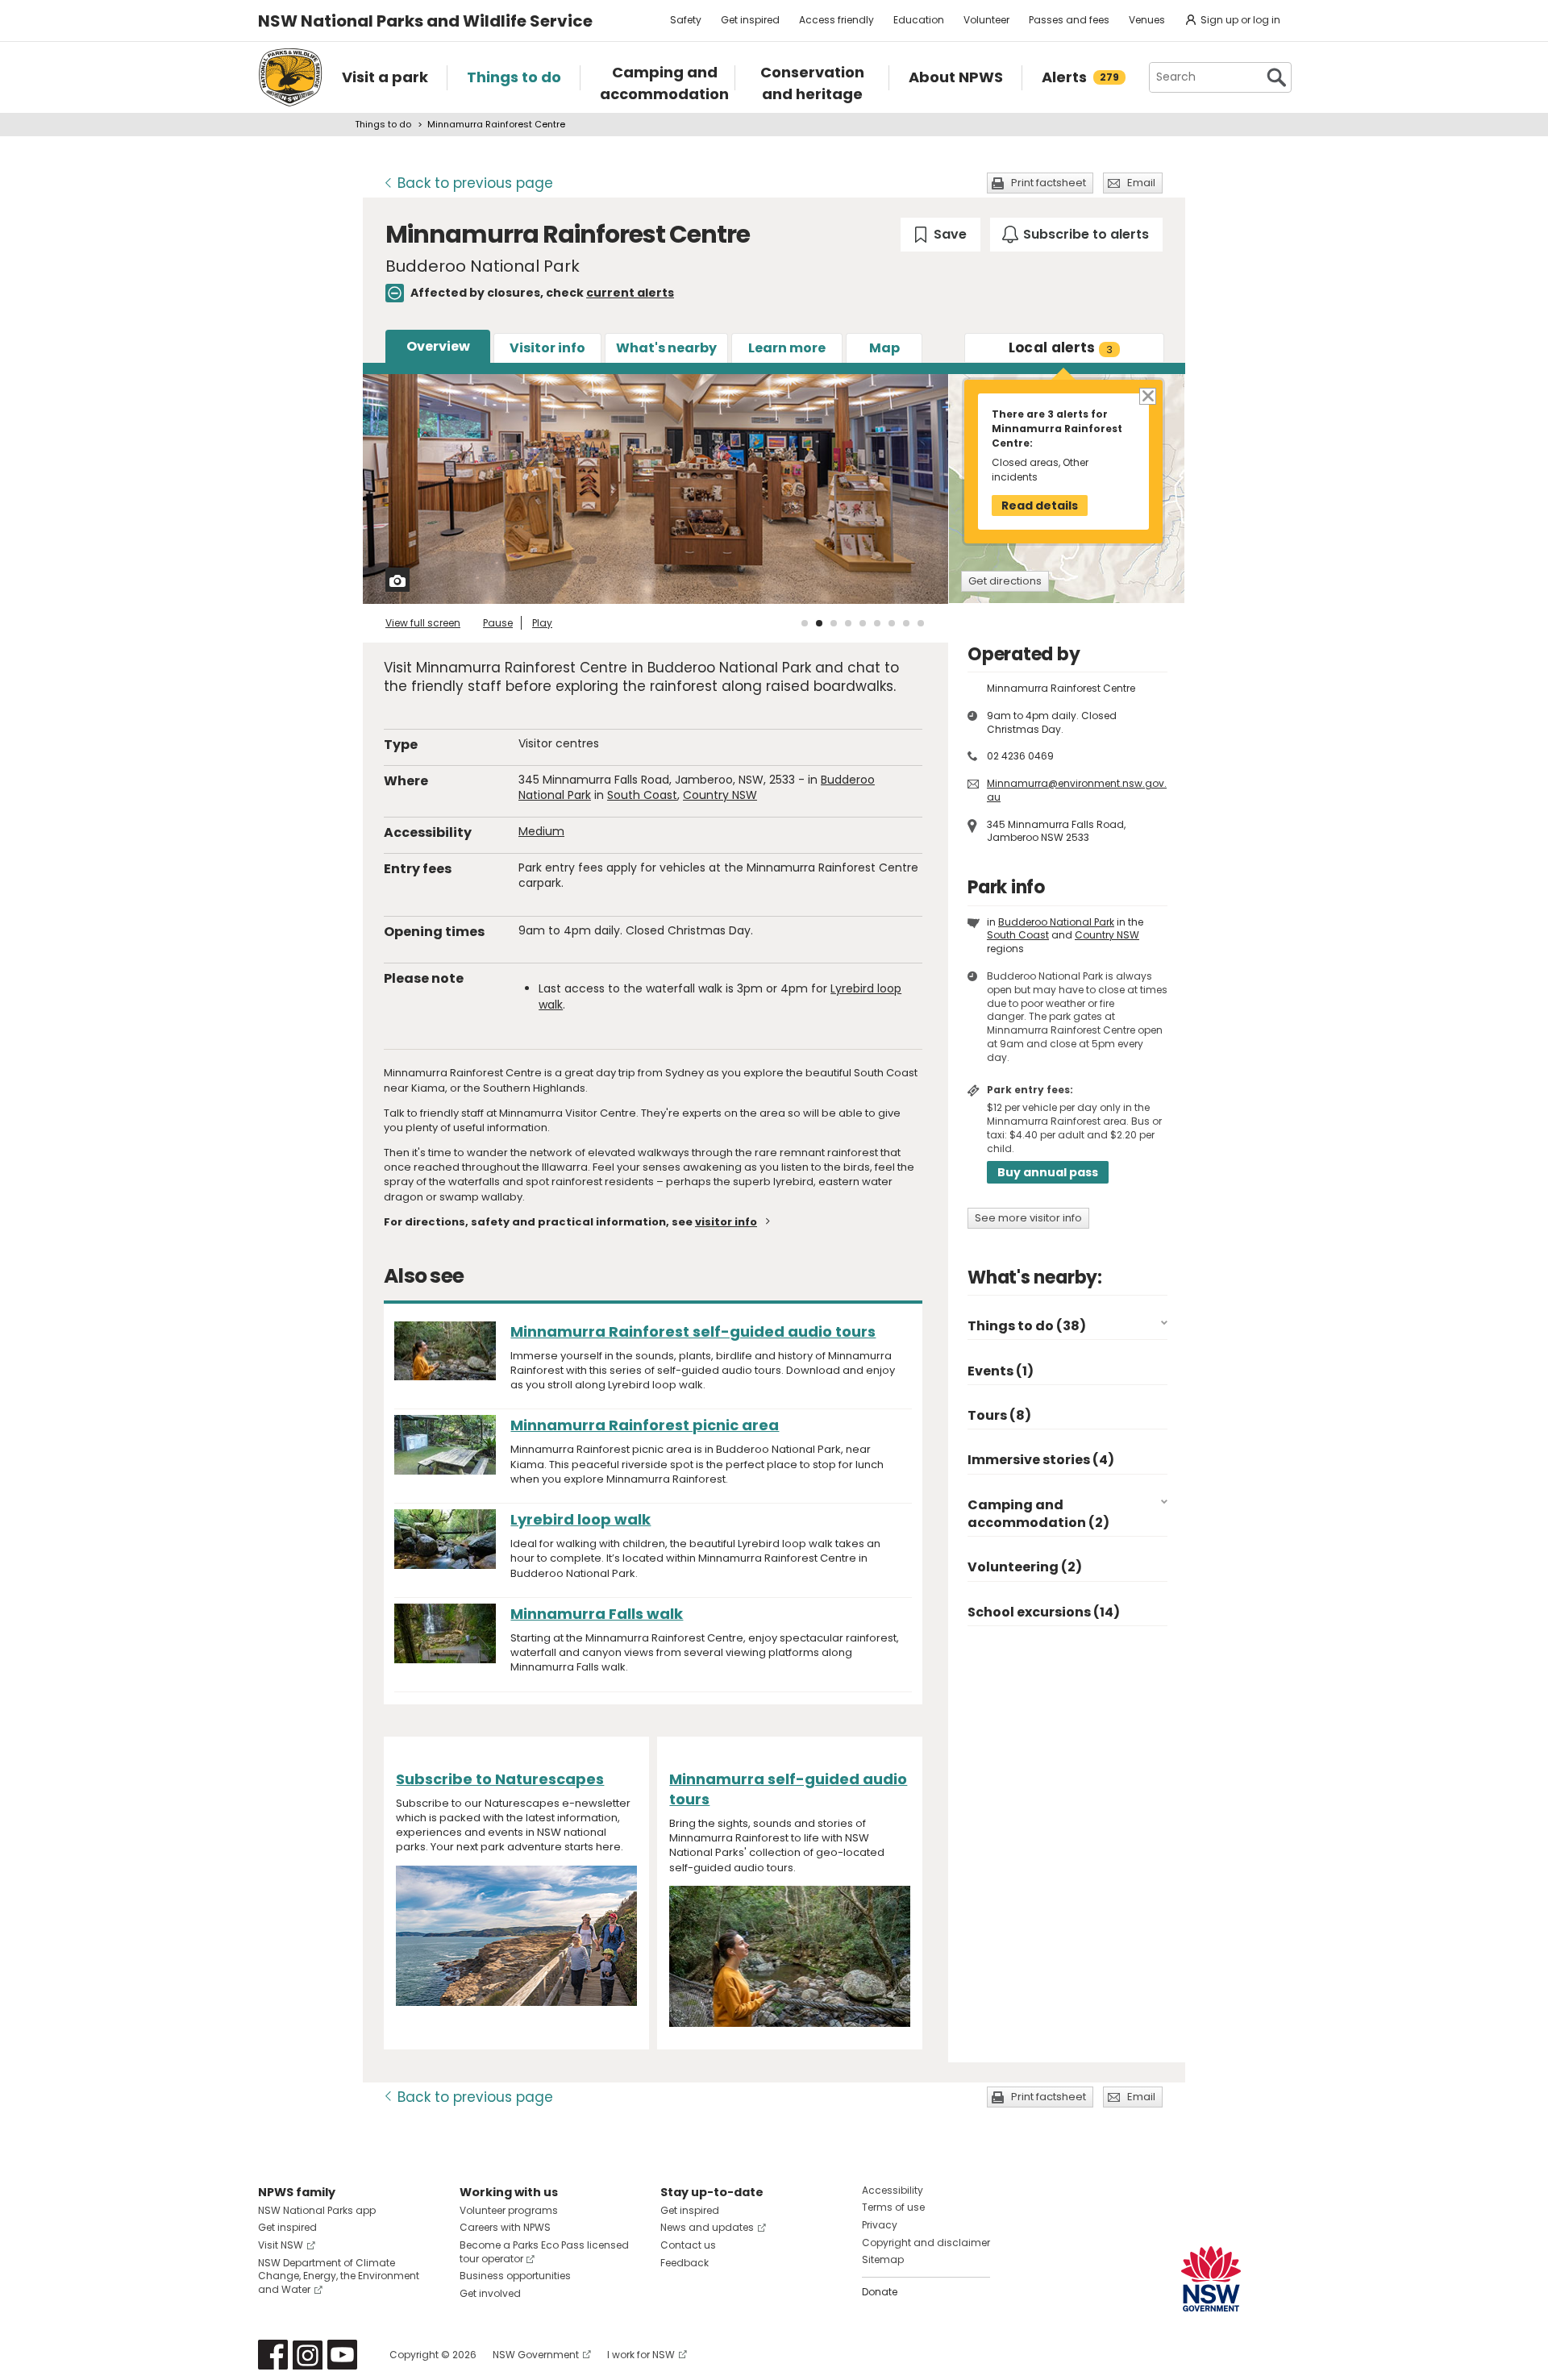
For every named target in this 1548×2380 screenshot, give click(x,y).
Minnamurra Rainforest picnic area (645, 1425)
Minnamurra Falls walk (597, 1614)
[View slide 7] (892, 623)
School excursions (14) (1044, 1612)
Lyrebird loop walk (580, 1519)
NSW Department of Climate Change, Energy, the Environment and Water (339, 2276)
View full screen (423, 623)
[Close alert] (1147, 395)
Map (884, 348)
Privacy (880, 2225)
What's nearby (666, 348)
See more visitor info (1028, 1218)
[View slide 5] (863, 623)
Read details (1040, 506)
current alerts (630, 293)
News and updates (707, 2227)
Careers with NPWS (505, 2227)
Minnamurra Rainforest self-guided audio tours (693, 1331)
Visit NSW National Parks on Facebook (273, 2355)
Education (919, 20)
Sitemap (883, 2259)
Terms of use (893, 2207)
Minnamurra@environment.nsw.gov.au (1077, 790)
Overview (438, 346)
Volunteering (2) (1025, 1567)
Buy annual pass (1048, 1172)
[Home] (290, 77)
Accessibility (893, 2190)
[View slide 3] (834, 623)
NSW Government (536, 2355)
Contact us (688, 2245)
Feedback (685, 2263)
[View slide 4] (848, 623)
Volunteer (986, 20)
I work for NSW (641, 2355)
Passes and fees (1069, 20)
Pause (498, 623)
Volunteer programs (509, 2210)
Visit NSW (281, 2245)
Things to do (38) (1027, 1326)
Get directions (1005, 581)
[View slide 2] (819, 623)
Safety (686, 20)
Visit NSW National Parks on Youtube (342, 2355)
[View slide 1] (805, 623)
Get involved (490, 2293)
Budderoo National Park (1056, 922)
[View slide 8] (906, 623)
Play (542, 623)
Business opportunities (515, 2276)
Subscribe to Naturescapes (500, 1779)
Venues (1147, 20)
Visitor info (547, 348)
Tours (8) (999, 1415)
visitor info (726, 1222)
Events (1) (1001, 1371)
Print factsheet (1049, 183)
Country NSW (720, 795)
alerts (1061, 347)
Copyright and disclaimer (926, 2243)
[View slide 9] (921, 623)
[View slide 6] (877, 623)
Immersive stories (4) (1041, 1460)
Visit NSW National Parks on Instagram (308, 2355)
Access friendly (836, 20)
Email (1141, 183)
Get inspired (750, 20)
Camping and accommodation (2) (1038, 1514)
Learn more (787, 348)
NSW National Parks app (317, 2210)
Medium (541, 831)
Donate (880, 2292)
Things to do (383, 124)
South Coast (642, 795)
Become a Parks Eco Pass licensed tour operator (544, 2252)
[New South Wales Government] (1211, 2279)
